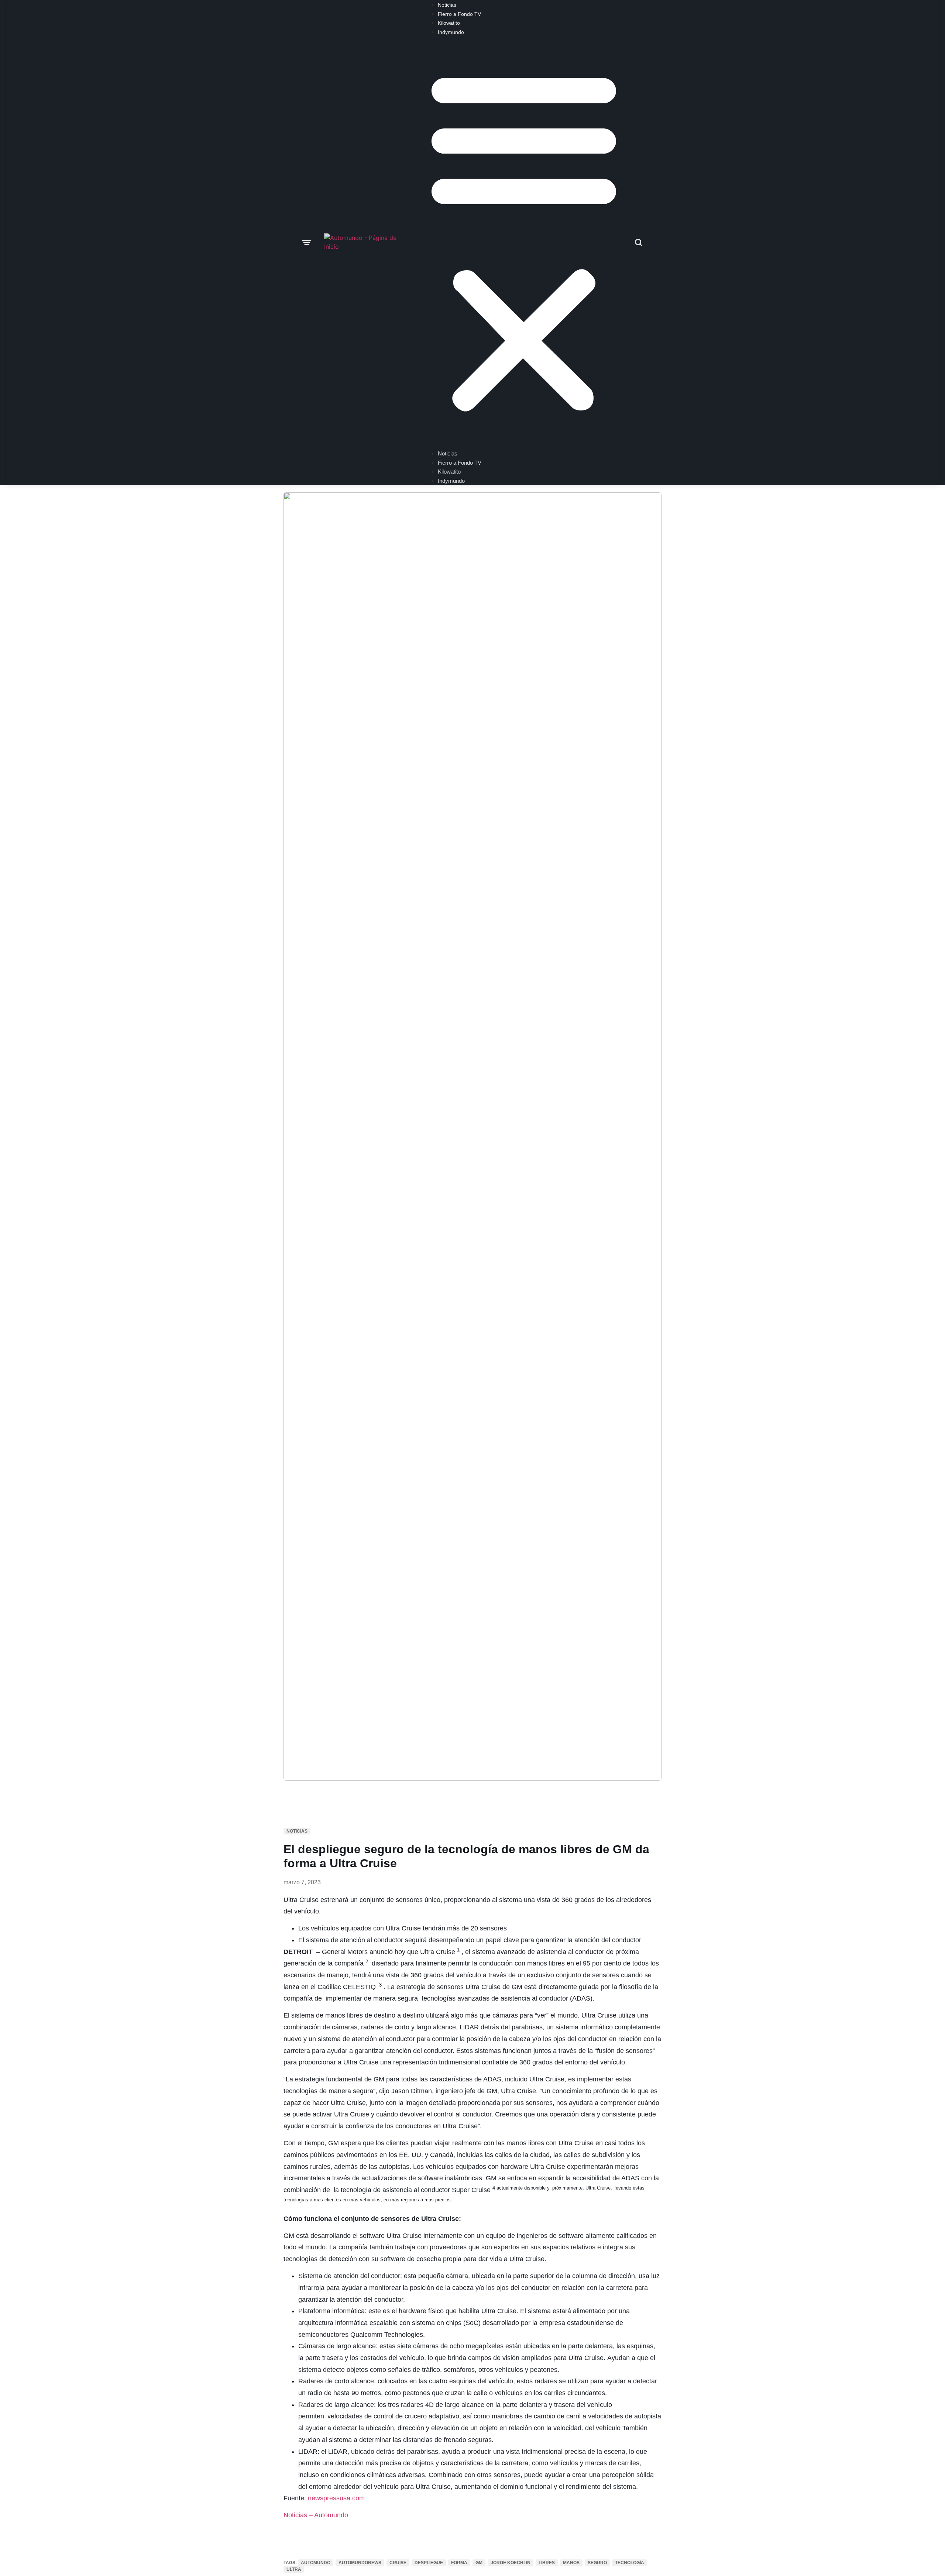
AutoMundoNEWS (360, 2563)
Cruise (398, 2563)
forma (459, 2563)
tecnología (630, 2563)
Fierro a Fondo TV (459, 14)
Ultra (294, 2569)
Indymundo (451, 32)
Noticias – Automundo (316, 2515)
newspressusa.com (336, 2498)
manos (571, 2563)
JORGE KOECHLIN (511, 2563)
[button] (524, 240)
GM (479, 2563)
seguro (597, 2563)
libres (547, 2563)
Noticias (447, 5)
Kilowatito (449, 23)
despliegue (429, 2563)
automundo (316, 2563)
